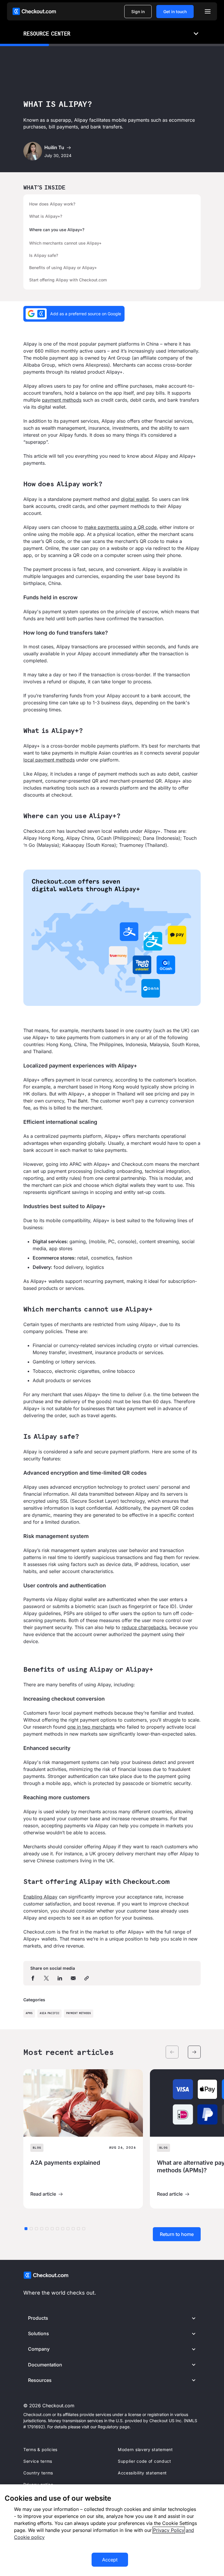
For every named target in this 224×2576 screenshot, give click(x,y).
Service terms (38, 2461)
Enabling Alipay (40, 1897)
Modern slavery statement (145, 2449)
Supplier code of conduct (145, 2461)
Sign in (138, 12)
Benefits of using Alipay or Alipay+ (63, 268)
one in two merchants (91, 1727)
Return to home (177, 2234)
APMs (29, 2013)
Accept (110, 2560)
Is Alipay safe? (44, 255)
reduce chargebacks (144, 1627)
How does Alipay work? (52, 204)
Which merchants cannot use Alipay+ (65, 243)
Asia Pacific (50, 2013)
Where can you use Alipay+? (57, 230)
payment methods (62, 400)
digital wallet (135, 499)
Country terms (38, 2473)
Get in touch (175, 12)
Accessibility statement (142, 2473)
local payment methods (49, 760)
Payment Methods (79, 2013)
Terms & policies (40, 2449)
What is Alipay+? (46, 216)
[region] (112, 2530)
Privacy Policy (169, 2530)
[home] (34, 11)
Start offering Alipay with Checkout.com (68, 280)
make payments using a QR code (120, 527)
